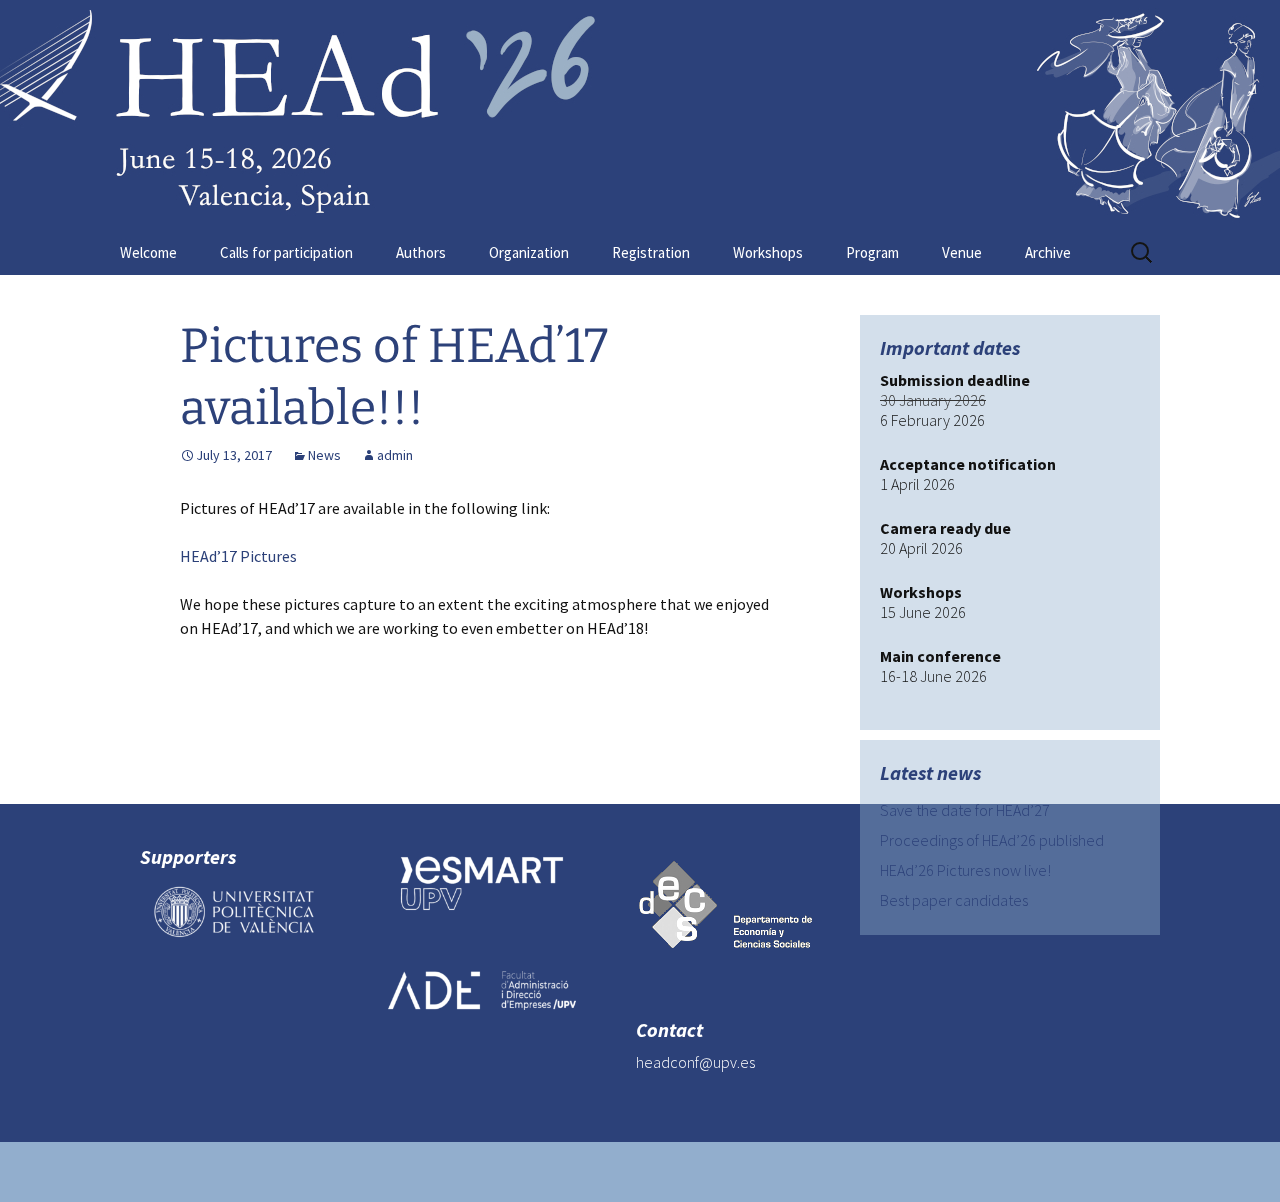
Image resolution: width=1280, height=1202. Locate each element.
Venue (962, 252)
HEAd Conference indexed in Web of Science (601, 768)
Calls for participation (286, 252)
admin (395, 455)
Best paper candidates (954, 900)
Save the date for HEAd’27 (965, 810)
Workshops (768, 252)
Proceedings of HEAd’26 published (992, 840)
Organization (529, 252)
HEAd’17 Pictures (238, 556)
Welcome (148, 252)
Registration (651, 252)
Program (872, 252)
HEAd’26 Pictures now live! (965, 870)
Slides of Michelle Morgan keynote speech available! (396, 738)
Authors (421, 252)
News (324, 455)
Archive (1048, 252)
